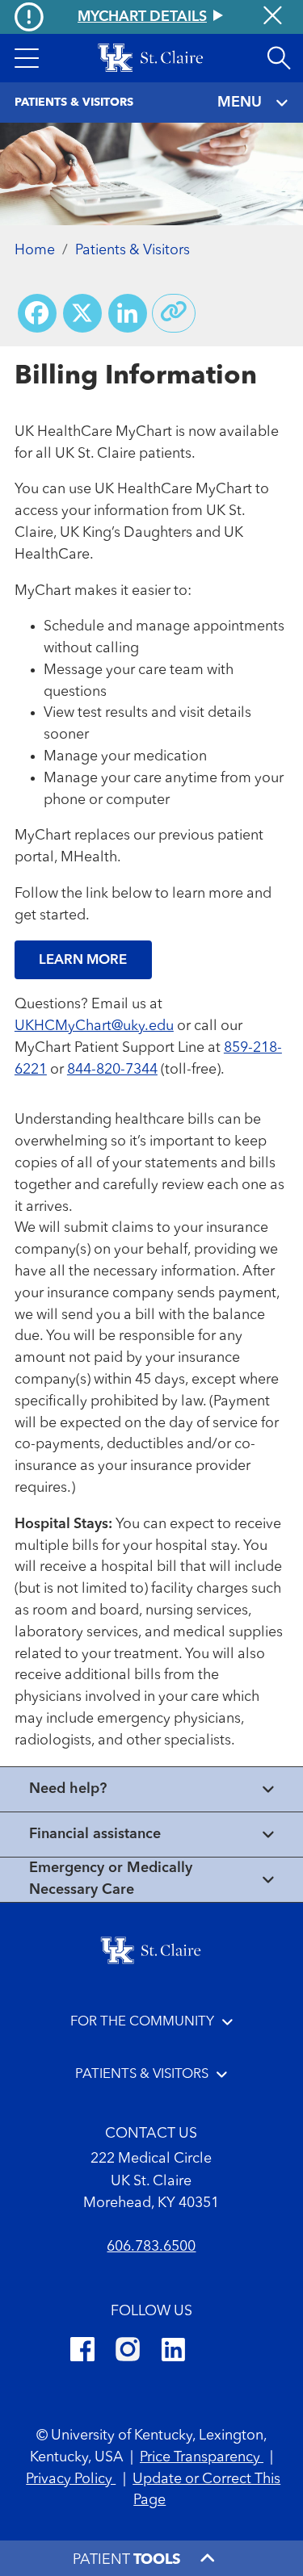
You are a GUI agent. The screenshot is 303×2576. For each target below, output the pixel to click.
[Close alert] (273, 17)
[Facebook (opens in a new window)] (82, 2352)
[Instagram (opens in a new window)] (128, 2352)
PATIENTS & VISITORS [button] (142, 2074)
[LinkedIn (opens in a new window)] (173, 2352)
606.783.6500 (151, 2247)
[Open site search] (279, 58)
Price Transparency (202, 2457)
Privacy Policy (71, 2479)
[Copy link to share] (174, 313)
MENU (240, 103)
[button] (27, 58)
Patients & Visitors (133, 250)
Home (35, 250)
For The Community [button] (142, 2022)
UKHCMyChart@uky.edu (94, 1026)
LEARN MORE (83, 960)
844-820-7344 (112, 1070)
